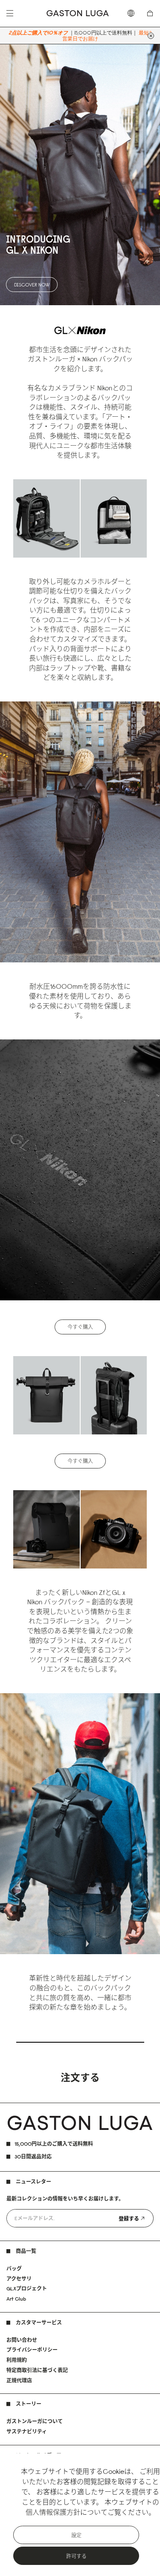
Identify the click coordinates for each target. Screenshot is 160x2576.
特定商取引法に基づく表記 (37, 2370)
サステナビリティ (27, 2431)
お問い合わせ (22, 2340)
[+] (151, 36)
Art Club (16, 2299)
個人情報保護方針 (53, 2512)
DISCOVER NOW (32, 285)
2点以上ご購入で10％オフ (38, 33)
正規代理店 (19, 2380)
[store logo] (78, 13)
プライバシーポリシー (32, 2350)
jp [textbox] (133, 13)
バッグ (14, 2268)
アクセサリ (19, 2279)
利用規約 (17, 2360)
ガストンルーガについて (35, 2421)
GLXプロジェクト (27, 2288)
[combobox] (133, 13)
